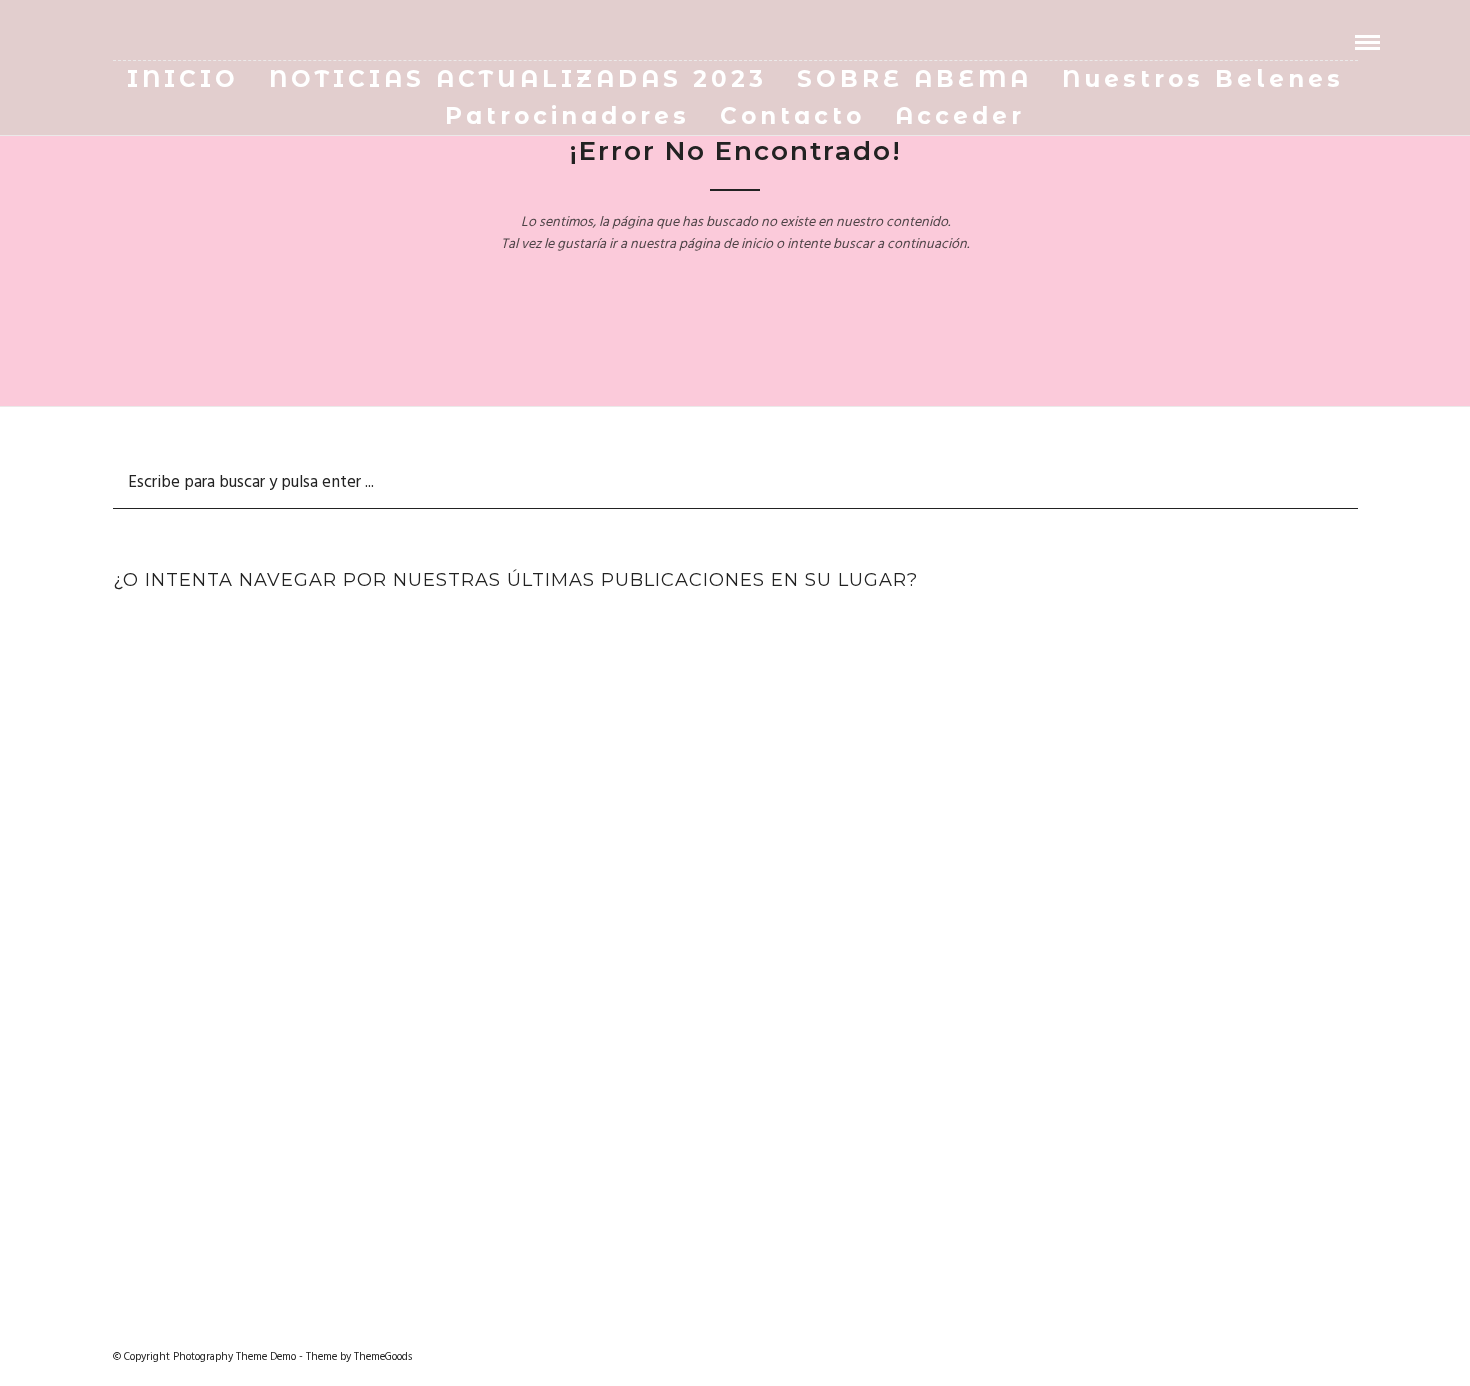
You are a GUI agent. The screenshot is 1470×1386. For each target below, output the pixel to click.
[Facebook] (97, 42)
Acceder (960, 116)
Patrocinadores (567, 116)
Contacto (792, 116)
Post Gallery (309, 654)
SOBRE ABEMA (914, 79)
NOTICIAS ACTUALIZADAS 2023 (518, 79)
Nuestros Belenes (1203, 79)
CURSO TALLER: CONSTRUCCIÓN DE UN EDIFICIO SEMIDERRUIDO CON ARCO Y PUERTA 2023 (704, 711)
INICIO (183, 79)
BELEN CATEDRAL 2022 (1100, 682)
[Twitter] (125, 42)
